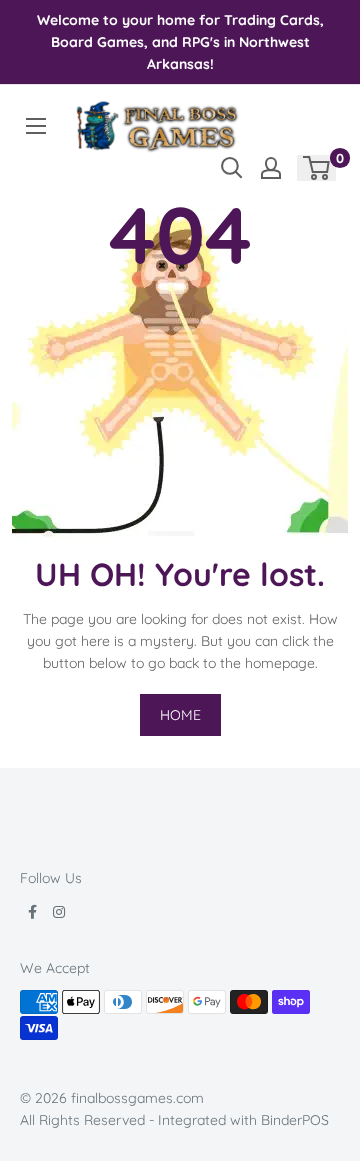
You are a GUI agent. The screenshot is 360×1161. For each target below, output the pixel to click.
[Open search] (232, 168)
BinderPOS (295, 1120)
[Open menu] (36, 126)
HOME (180, 715)
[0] (317, 168)
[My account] (271, 168)
